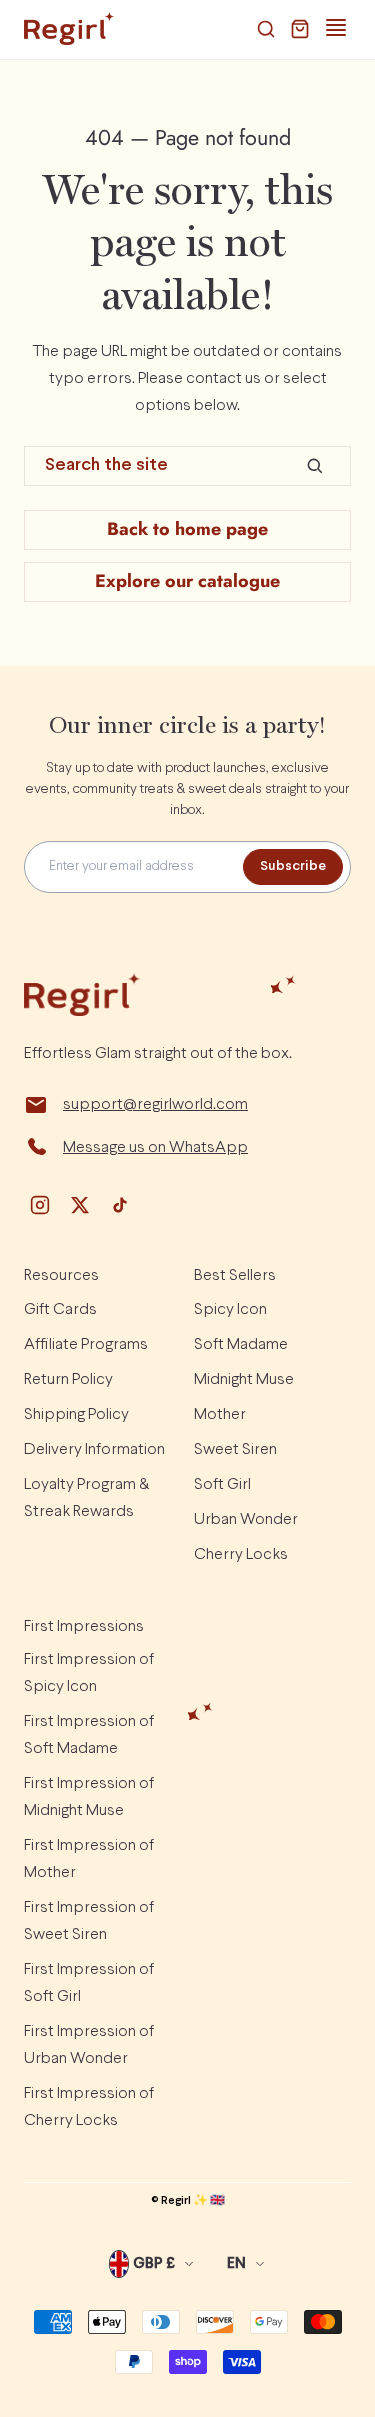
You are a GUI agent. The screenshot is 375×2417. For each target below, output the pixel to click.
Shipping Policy (76, 1414)
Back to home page (187, 529)
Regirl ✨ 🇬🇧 (193, 2201)
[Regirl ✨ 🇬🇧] (69, 29)
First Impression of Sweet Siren (89, 1921)
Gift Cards (60, 1309)
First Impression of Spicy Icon (89, 1673)
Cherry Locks (241, 1554)
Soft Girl (222, 1484)
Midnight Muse (244, 1379)
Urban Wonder (246, 1519)
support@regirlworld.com (155, 1104)
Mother (220, 1414)
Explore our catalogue (187, 581)
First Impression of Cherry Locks (89, 2107)
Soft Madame (241, 1344)
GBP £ (154, 2264)
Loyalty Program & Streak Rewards (86, 1498)
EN (236, 2264)
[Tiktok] (120, 1205)
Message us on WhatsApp (155, 1147)
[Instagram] (40, 1205)
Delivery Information (94, 1449)
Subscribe (293, 866)
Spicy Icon (230, 1309)
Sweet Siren (235, 1449)
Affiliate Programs (86, 1344)
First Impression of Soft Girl (89, 1983)
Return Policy (68, 1379)
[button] (266, 29)
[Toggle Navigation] (336, 28)
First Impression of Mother (89, 1859)
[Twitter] (80, 1205)
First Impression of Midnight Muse (89, 1797)
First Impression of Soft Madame (89, 1735)
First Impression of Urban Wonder (89, 2045)
